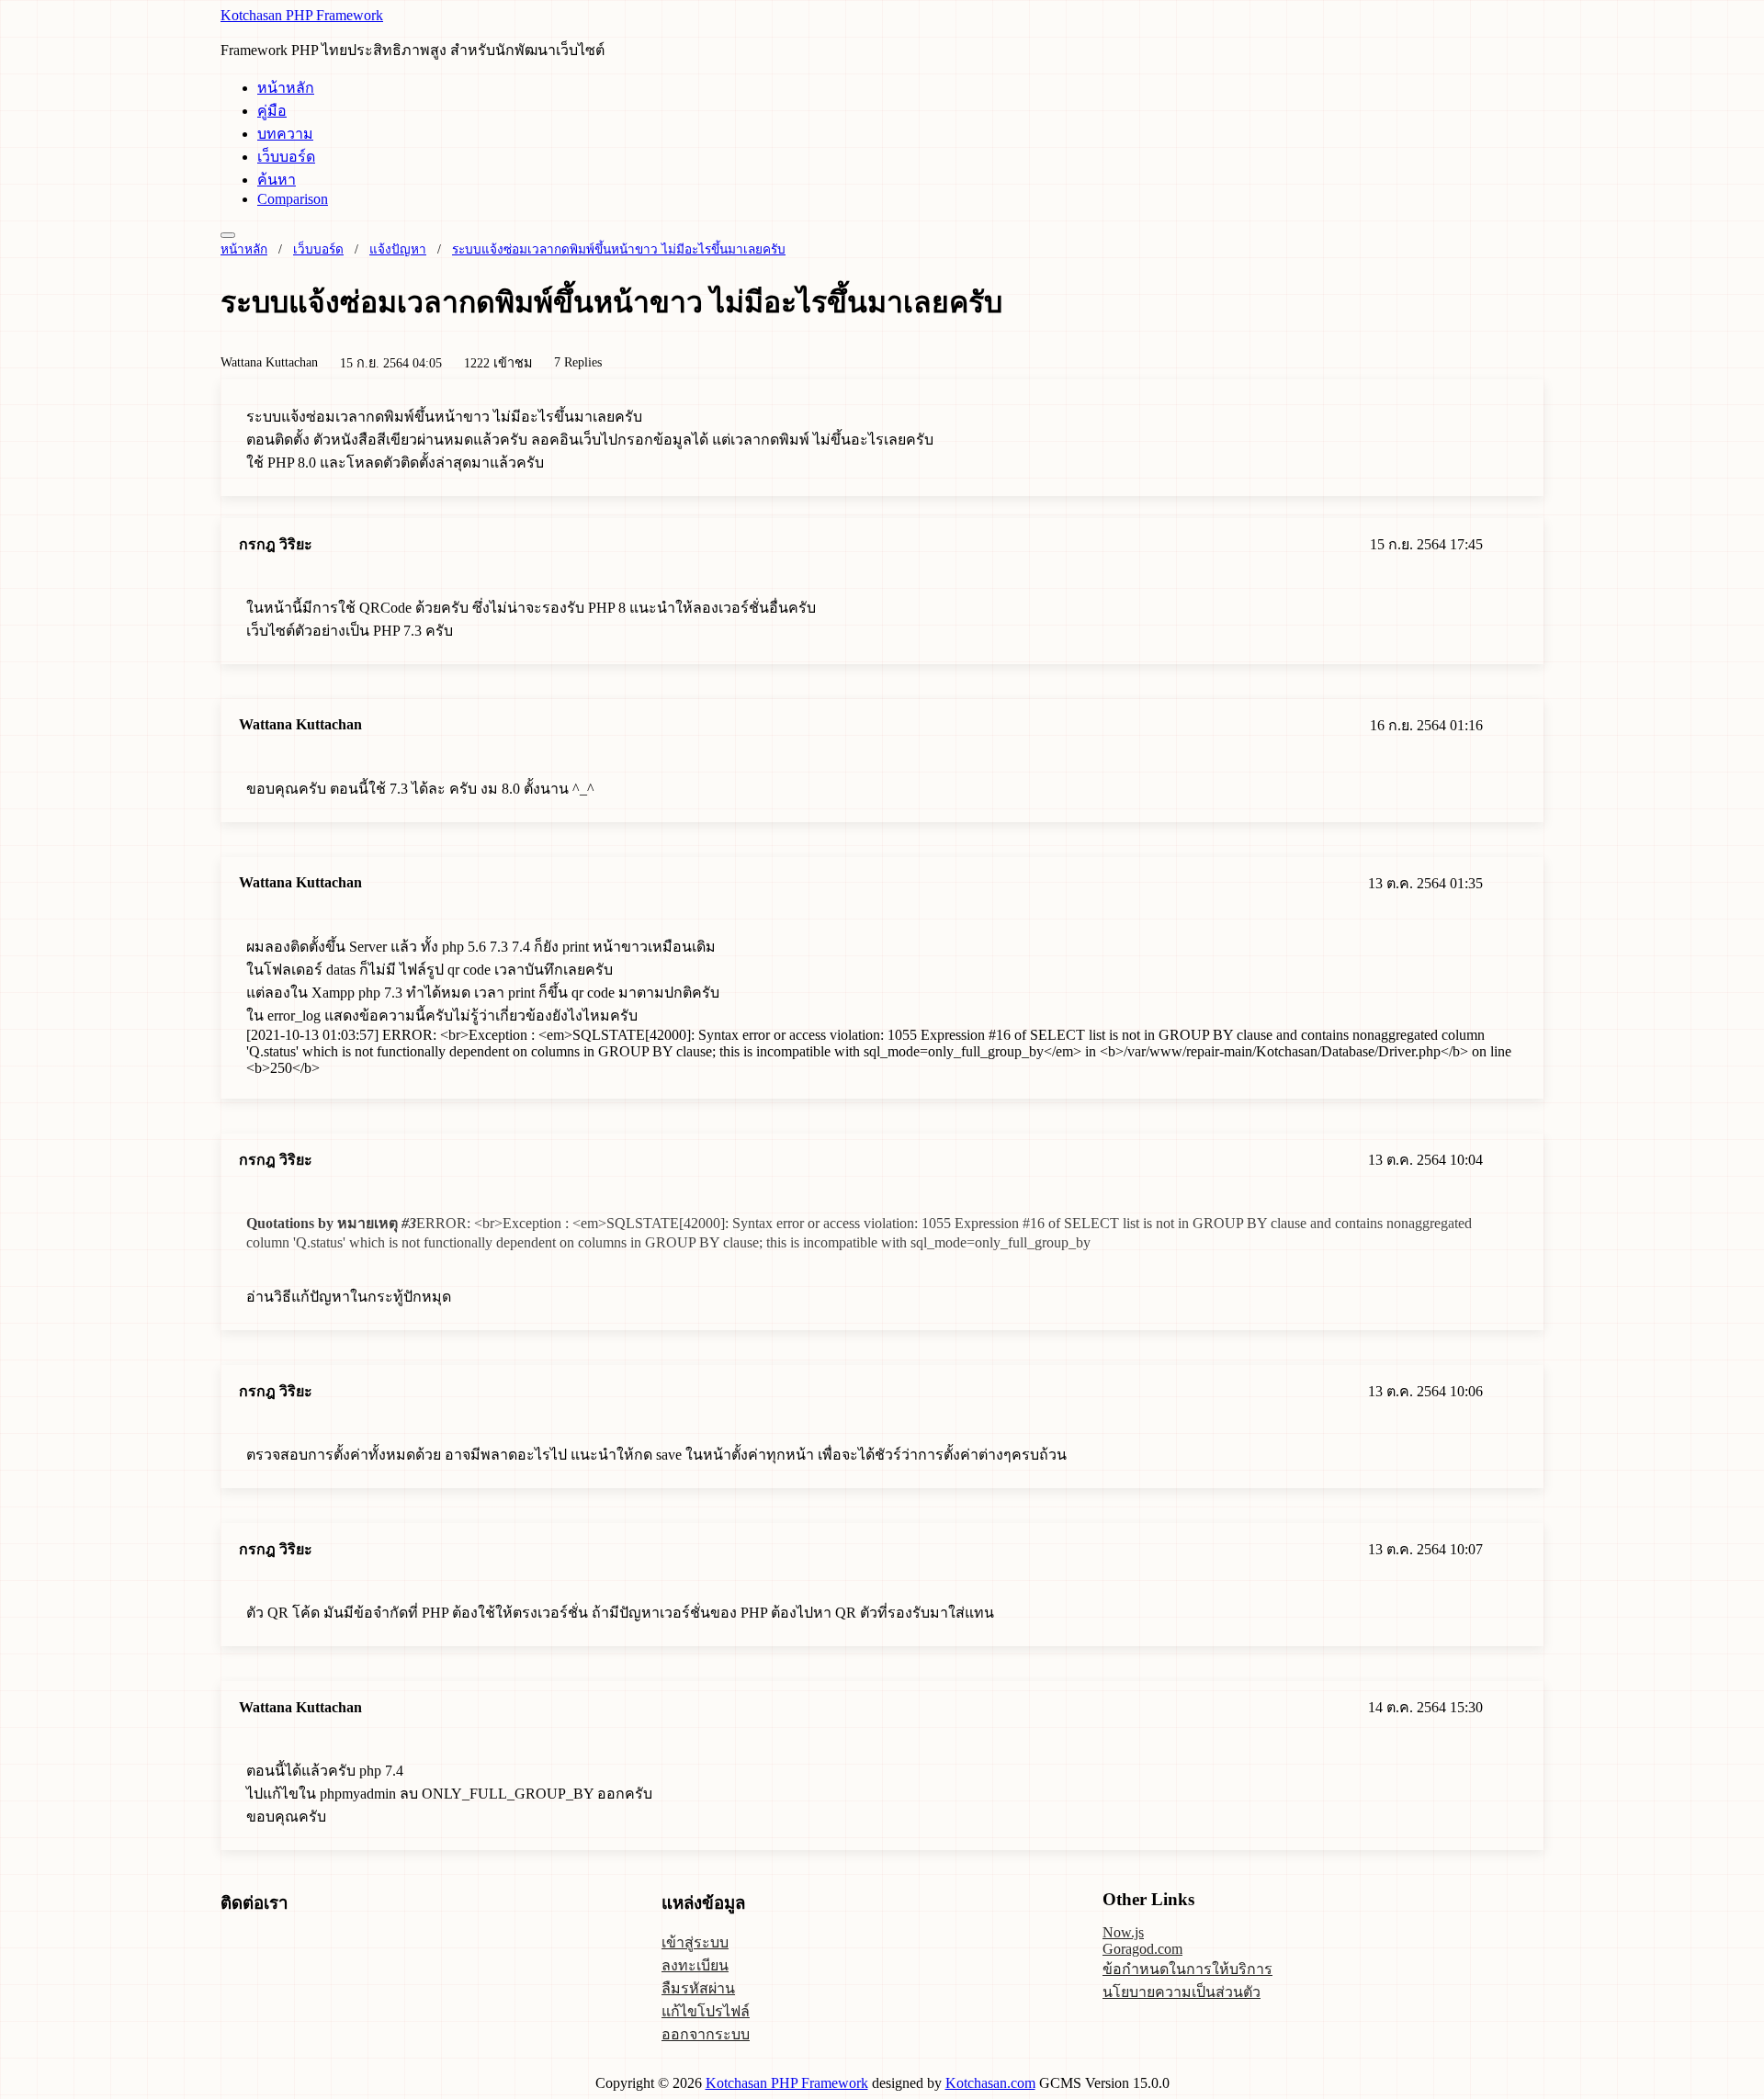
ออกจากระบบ (706, 2034)
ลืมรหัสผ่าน (698, 1988)
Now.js (1123, 1932)
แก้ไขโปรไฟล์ (706, 2011)
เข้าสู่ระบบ (695, 1942)
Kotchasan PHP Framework (302, 15)
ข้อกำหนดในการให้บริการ (1187, 1969)
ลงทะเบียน (695, 1965)
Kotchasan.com (990, 2083)
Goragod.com (1142, 1949)
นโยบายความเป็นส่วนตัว (1182, 1992)
